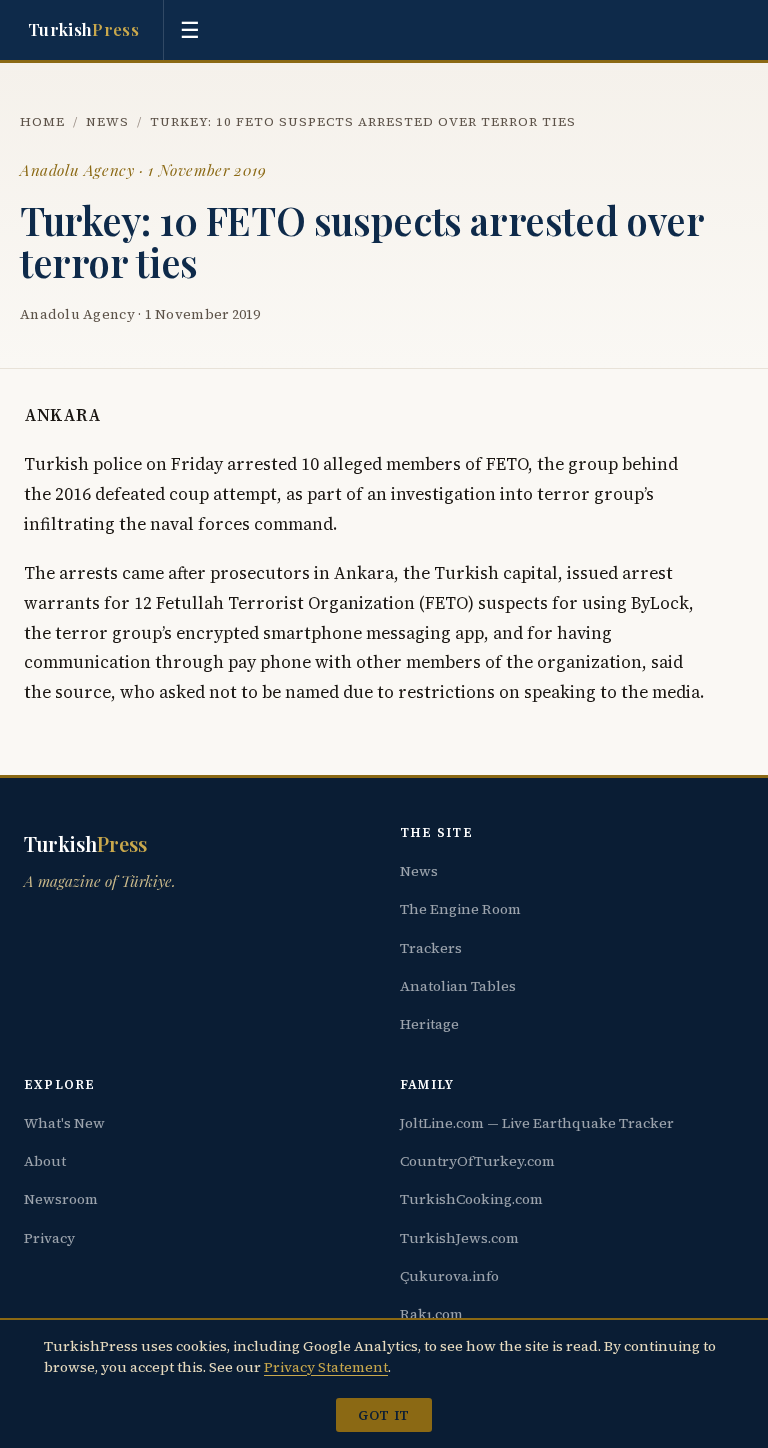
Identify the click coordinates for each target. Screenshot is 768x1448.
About (45, 1161)
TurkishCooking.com (471, 1199)
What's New (64, 1123)
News (107, 121)
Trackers (431, 948)
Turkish (83, 29)
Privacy (49, 1238)
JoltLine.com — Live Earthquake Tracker (537, 1123)
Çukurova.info (449, 1276)
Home (42, 121)
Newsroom (61, 1199)
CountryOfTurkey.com (477, 1161)
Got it (383, 1415)
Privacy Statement (326, 1367)
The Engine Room (460, 909)
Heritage (429, 1024)
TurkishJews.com (459, 1238)
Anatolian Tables (458, 986)
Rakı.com (431, 1314)
